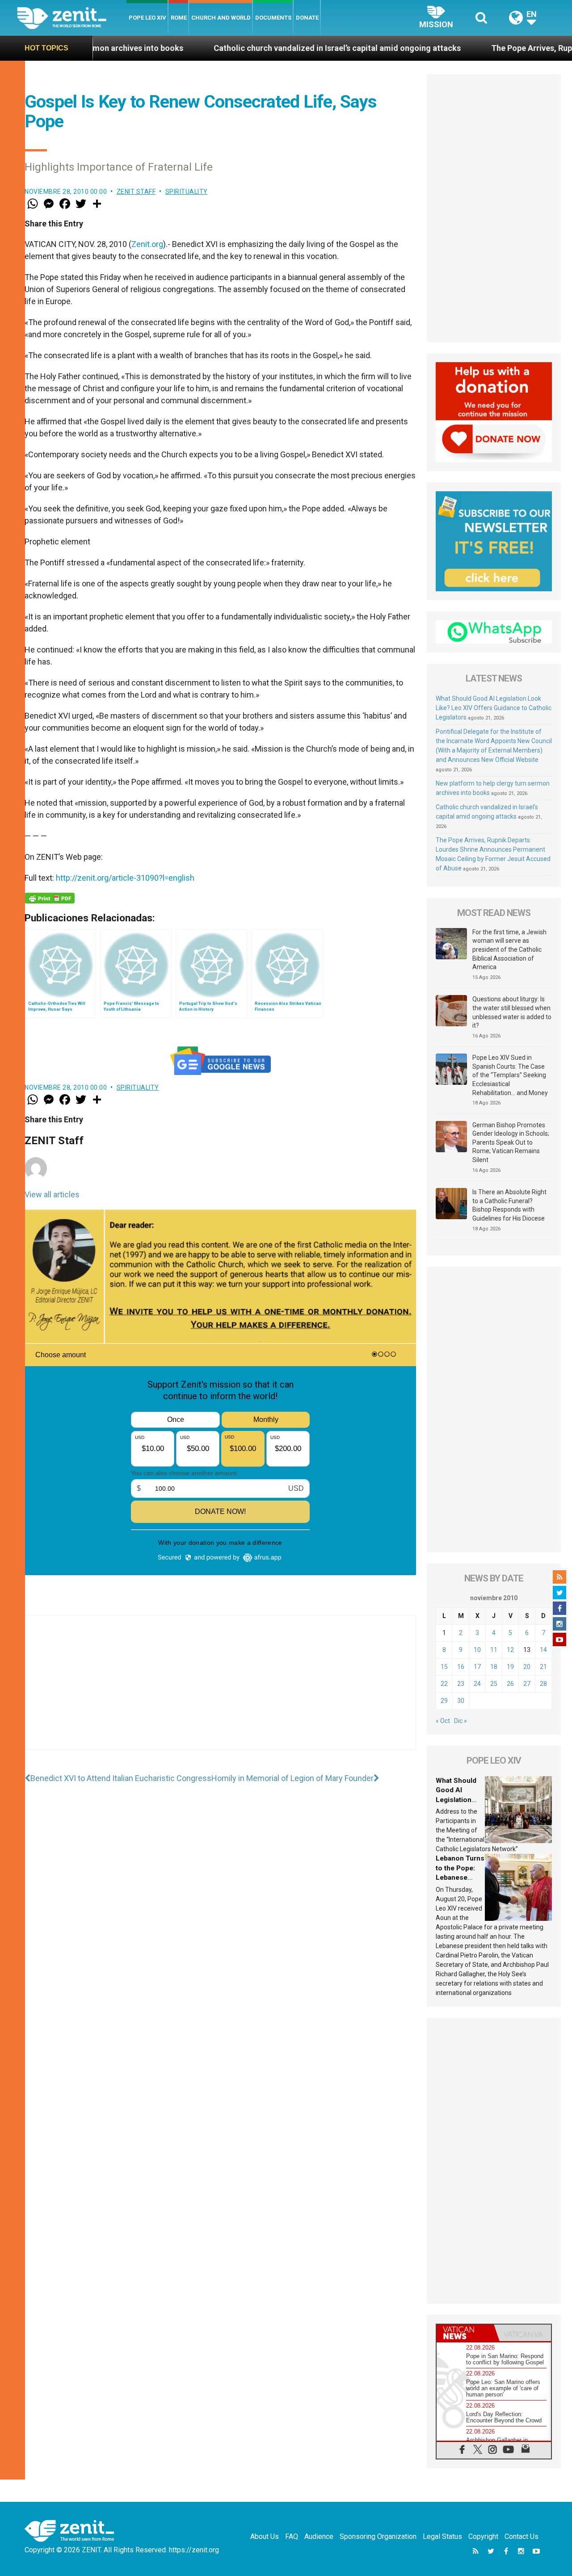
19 (510, 1667)
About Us (265, 2536)
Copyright (483, 2536)
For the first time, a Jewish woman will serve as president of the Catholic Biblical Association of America (509, 949)
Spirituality (187, 192)
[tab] (465, 2333)
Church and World (221, 18)
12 (510, 1650)
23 (461, 1684)
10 (477, 1650)
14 (543, 1650)
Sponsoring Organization (378, 2536)
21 (543, 1667)
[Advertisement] (220, 1691)
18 (494, 1667)
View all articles (52, 1194)
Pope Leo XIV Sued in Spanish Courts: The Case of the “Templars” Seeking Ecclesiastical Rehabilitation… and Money (510, 1075)
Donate (307, 18)
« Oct (443, 1721)
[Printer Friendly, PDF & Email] (50, 898)
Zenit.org (147, 244)
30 (461, 1701)
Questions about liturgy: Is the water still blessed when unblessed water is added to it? (512, 1012)
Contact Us (522, 2536)
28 (543, 1684)
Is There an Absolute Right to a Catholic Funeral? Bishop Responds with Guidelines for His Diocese (509, 1205)
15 (444, 1667)
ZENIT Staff (136, 192)
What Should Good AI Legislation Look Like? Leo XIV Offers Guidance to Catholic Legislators (494, 708)
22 (444, 1684)
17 (477, 1667)
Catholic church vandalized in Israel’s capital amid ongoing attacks (243, 48)
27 (527, 1684)
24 (477, 1684)
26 (510, 1684)
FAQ (292, 2536)
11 (494, 1650)
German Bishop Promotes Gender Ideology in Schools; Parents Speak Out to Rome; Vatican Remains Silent (511, 1142)
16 (461, 1667)
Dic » (461, 1721)
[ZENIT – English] (72, 18)
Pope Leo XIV (147, 18)
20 (527, 1667)
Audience (319, 2536)
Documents (273, 18)
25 (494, 1684)
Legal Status (442, 2536)
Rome (179, 18)
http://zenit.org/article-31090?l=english (125, 878)
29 (444, 1701)
